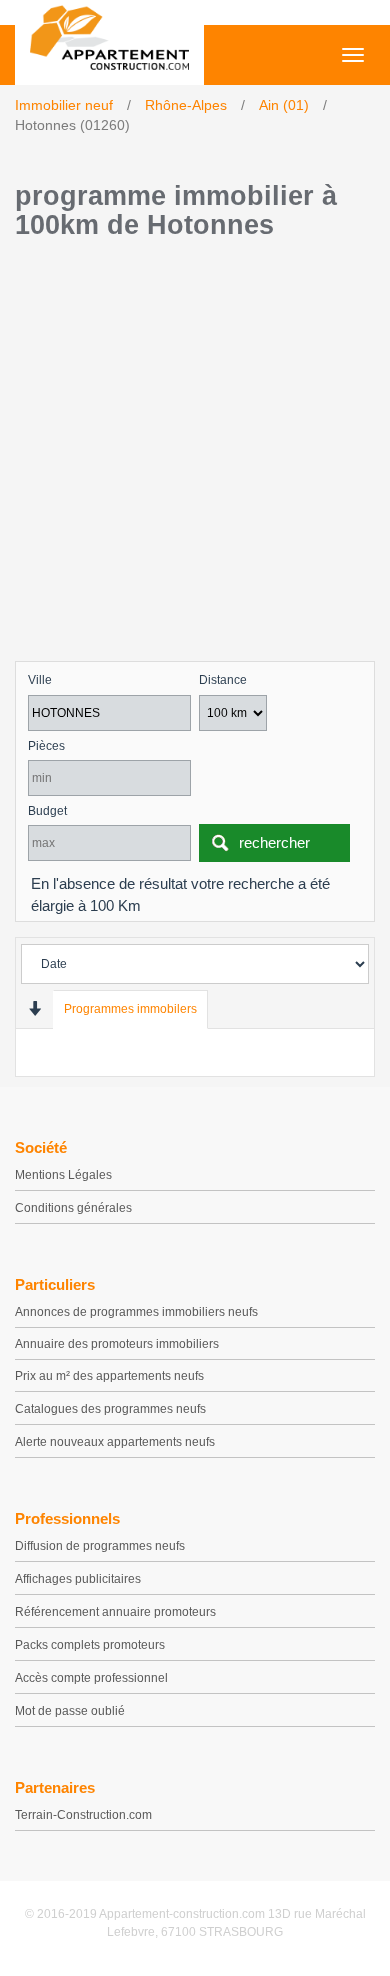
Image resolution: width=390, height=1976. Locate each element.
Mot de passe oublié (70, 1711)
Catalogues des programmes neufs (110, 1409)
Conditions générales (73, 1208)
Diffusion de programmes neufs (100, 1546)
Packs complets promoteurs (90, 1645)
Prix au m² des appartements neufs (109, 1376)
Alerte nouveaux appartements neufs (115, 1442)
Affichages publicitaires (78, 1579)
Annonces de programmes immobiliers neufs (136, 1312)
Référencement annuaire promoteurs (115, 1612)
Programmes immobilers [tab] (130, 1009)
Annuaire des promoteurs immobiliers (117, 1344)
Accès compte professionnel (91, 1678)
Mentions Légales (63, 1175)
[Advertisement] (195, 456)
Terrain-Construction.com (83, 1815)
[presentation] (34, 1008)
